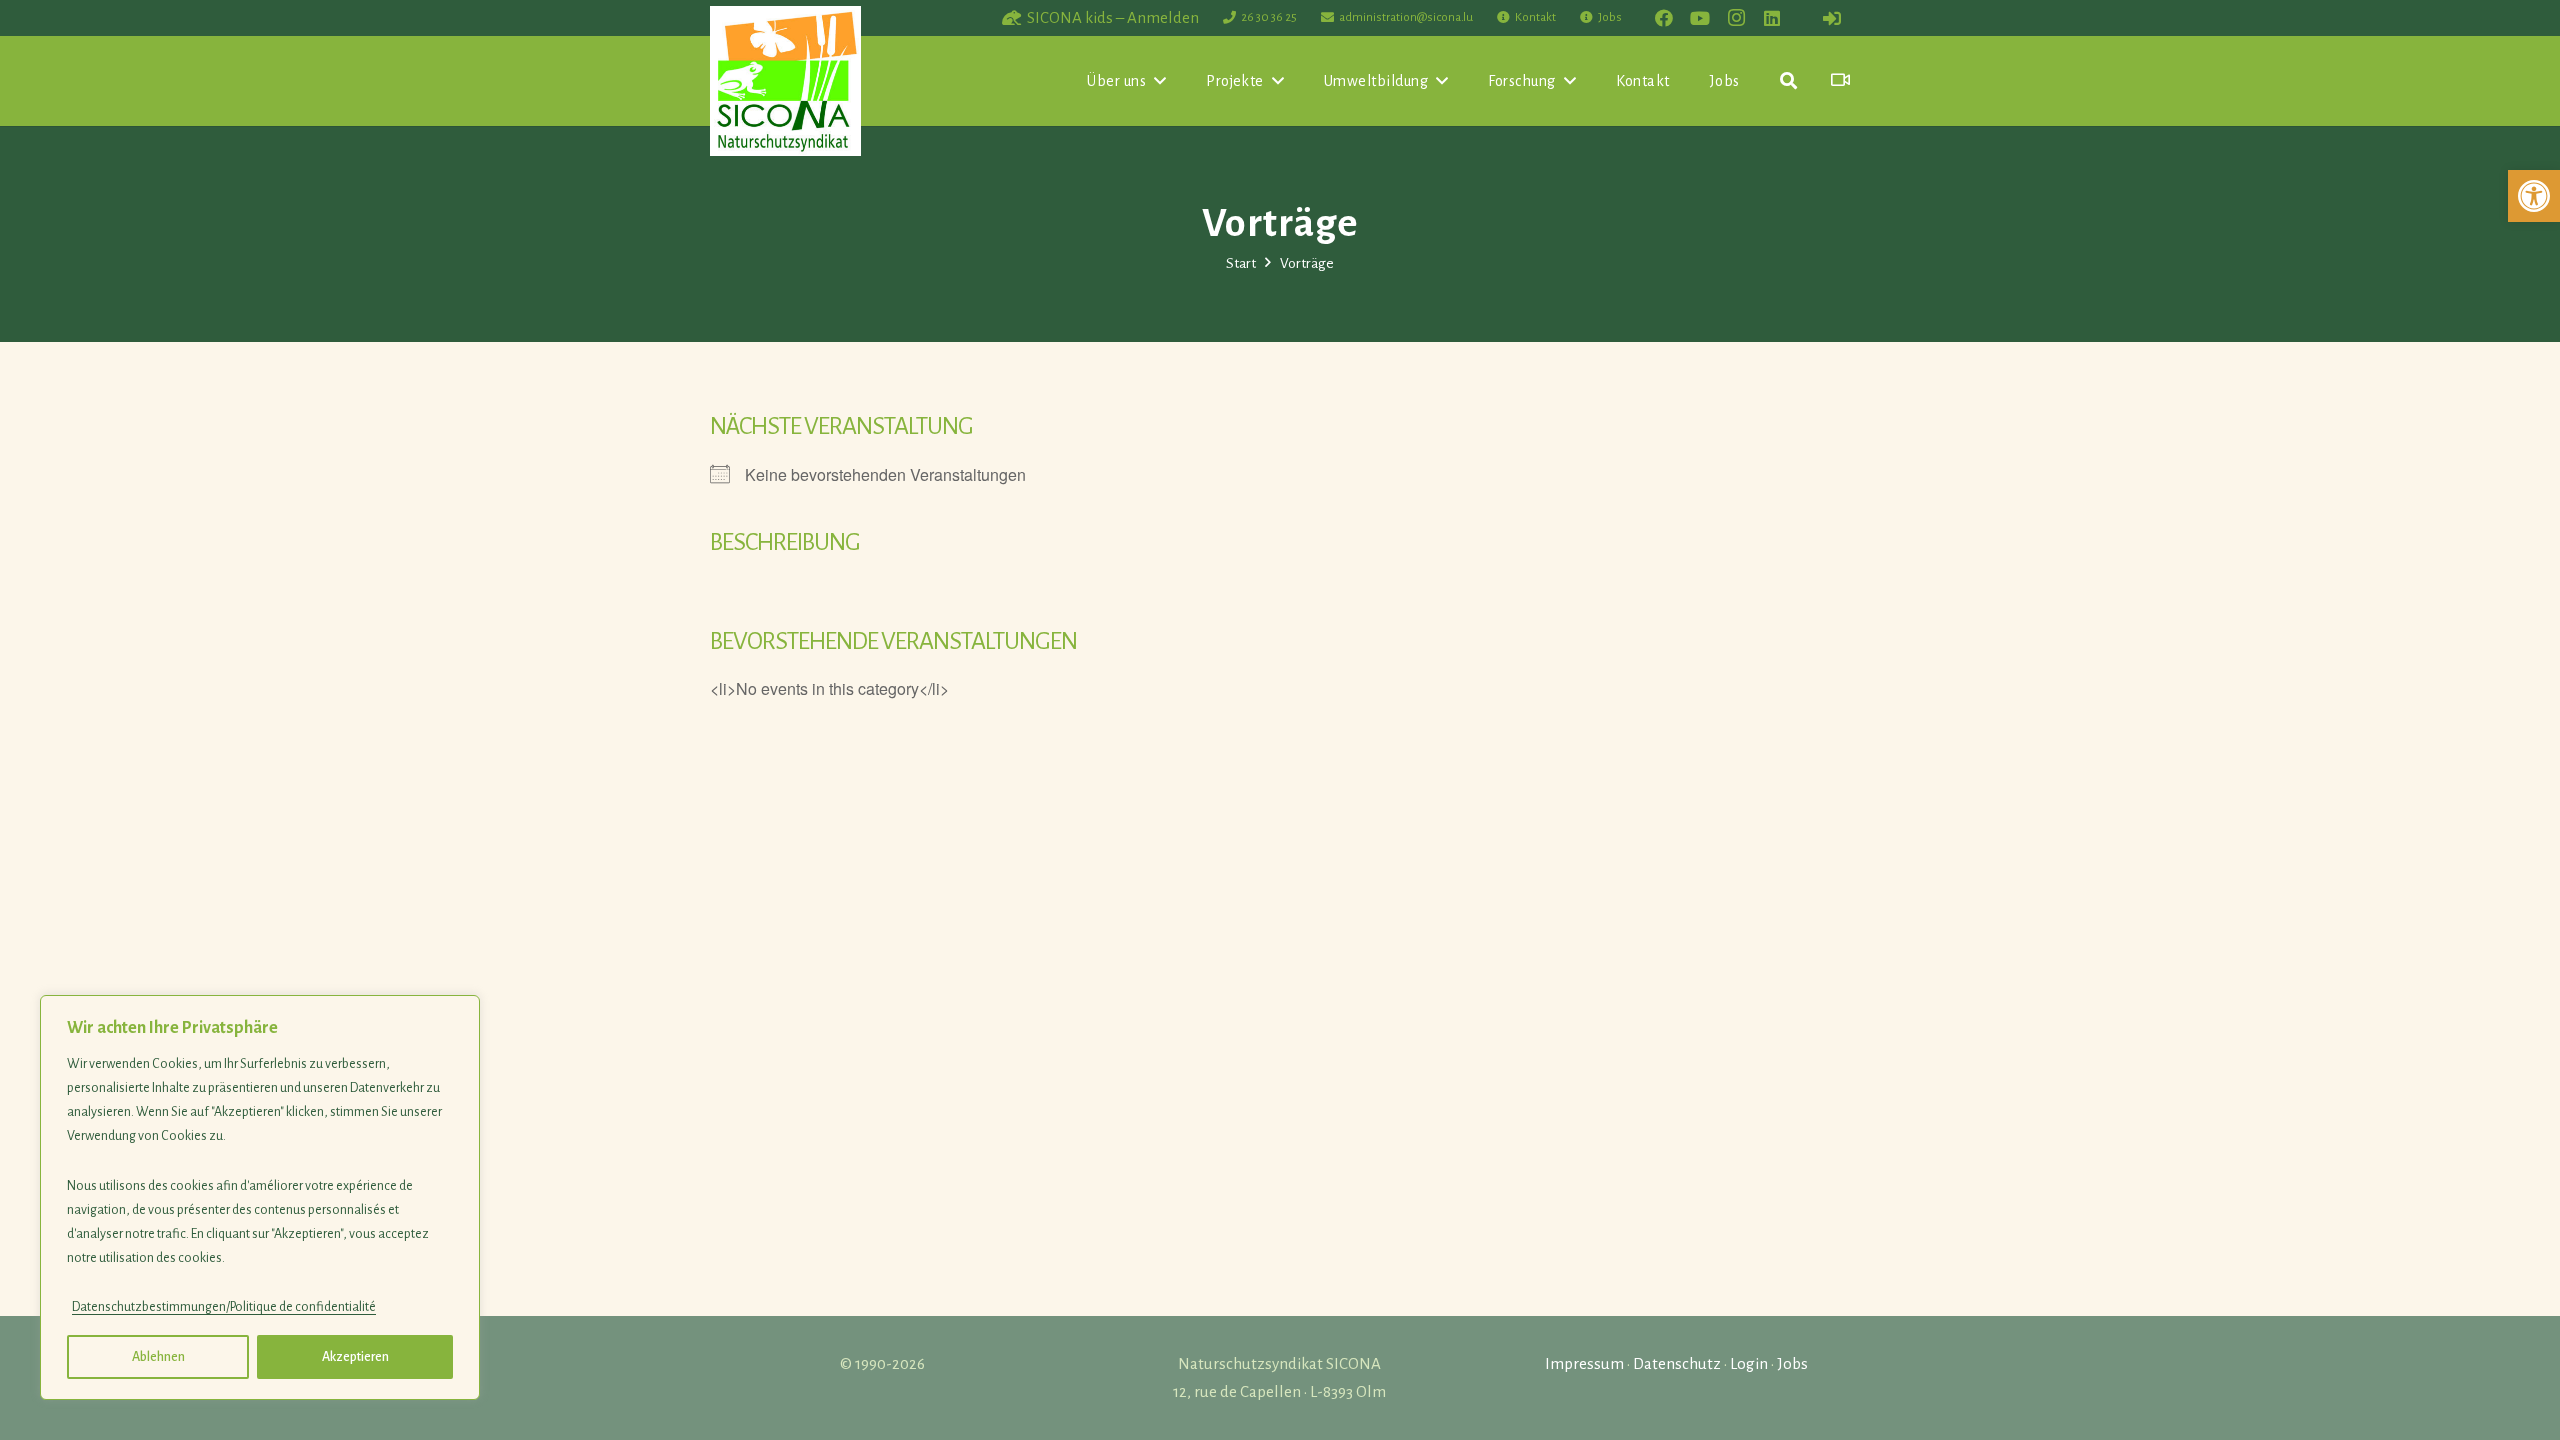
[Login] (1832, 18)
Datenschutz (1677, 1363)
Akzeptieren (355, 1357)
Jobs (1792, 1363)
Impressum (1584, 1363)
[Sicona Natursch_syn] (785, 81)
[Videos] (1840, 80)
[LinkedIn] (1772, 18)
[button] (2534, 196)
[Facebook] (1664, 18)
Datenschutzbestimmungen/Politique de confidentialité (224, 1307)
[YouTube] (1700, 18)
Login (1749, 1363)
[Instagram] (1736, 18)
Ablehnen (158, 1357)
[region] (260, 1197)
